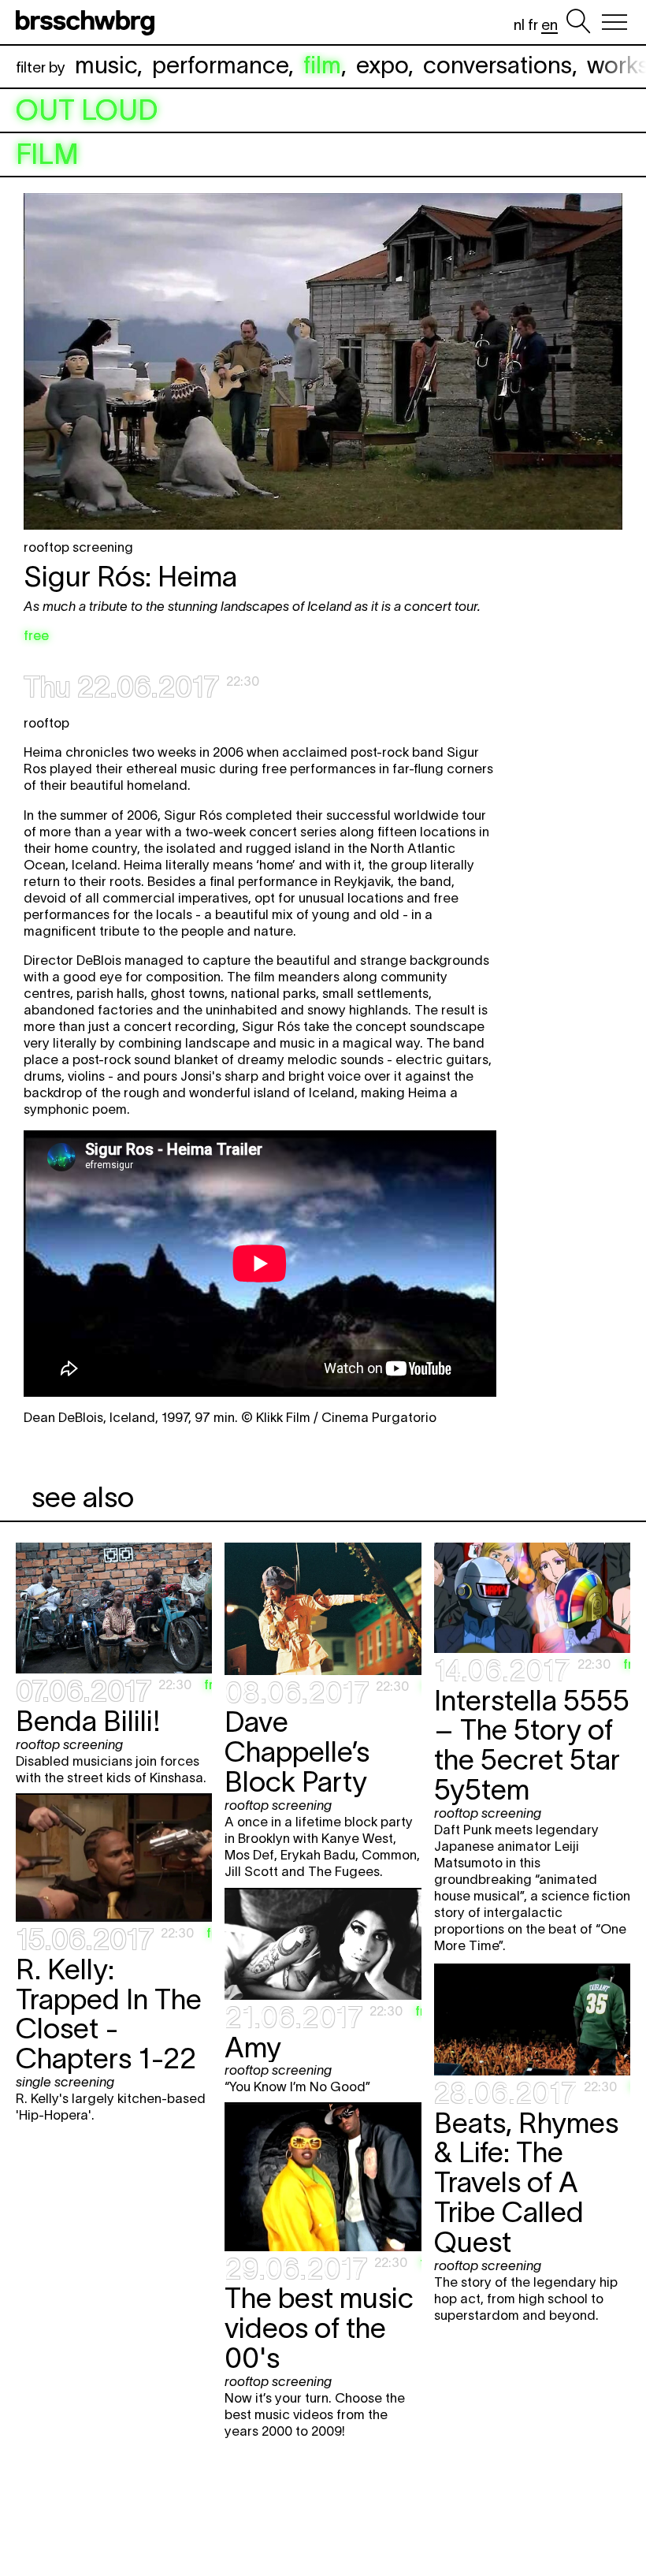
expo (382, 65)
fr (533, 25)
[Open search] (578, 22)
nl (519, 25)
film (322, 65)
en (549, 25)
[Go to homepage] (88, 22)
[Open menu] (614, 22)
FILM (47, 154)
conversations (497, 65)
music (106, 65)
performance (220, 65)
